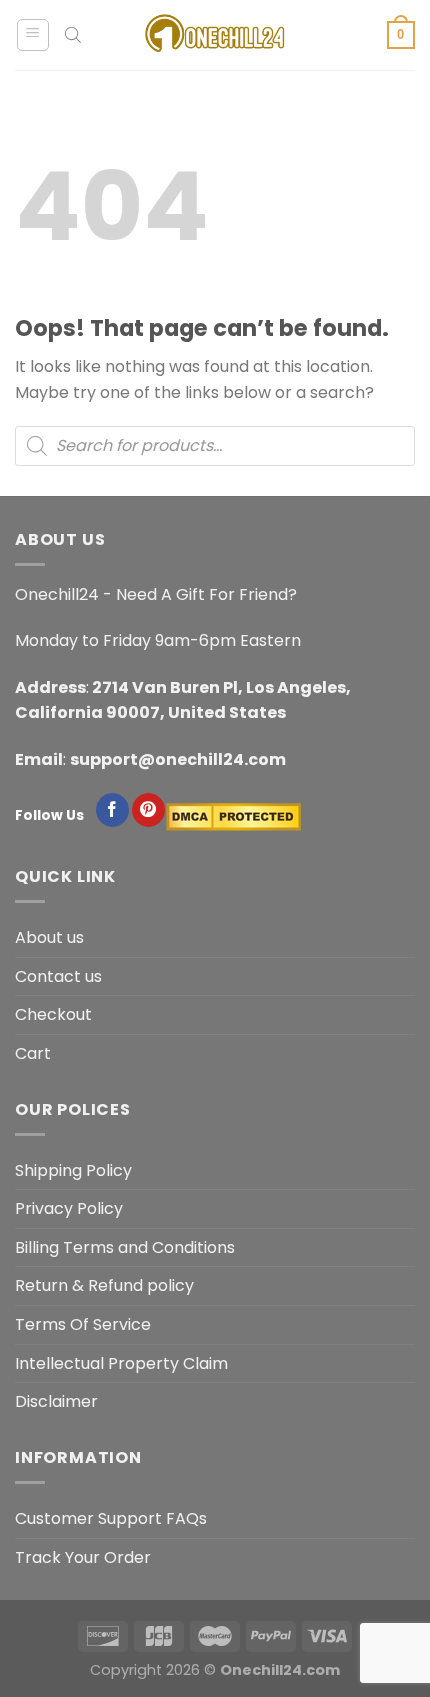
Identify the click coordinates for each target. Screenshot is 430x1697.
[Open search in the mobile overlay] (73, 35)
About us (49, 937)
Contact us (58, 976)
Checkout (53, 1014)
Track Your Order (83, 1557)
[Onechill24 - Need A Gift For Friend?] (215, 35)
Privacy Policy (69, 1208)
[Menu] (33, 35)
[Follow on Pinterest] (148, 810)
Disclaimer (56, 1401)
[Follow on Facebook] (112, 810)
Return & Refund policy (104, 1285)
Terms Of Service (83, 1324)
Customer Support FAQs (111, 1518)
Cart (33, 1053)
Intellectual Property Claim (121, 1363)
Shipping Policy (73, 1170)
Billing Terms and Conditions (125, 1247)
